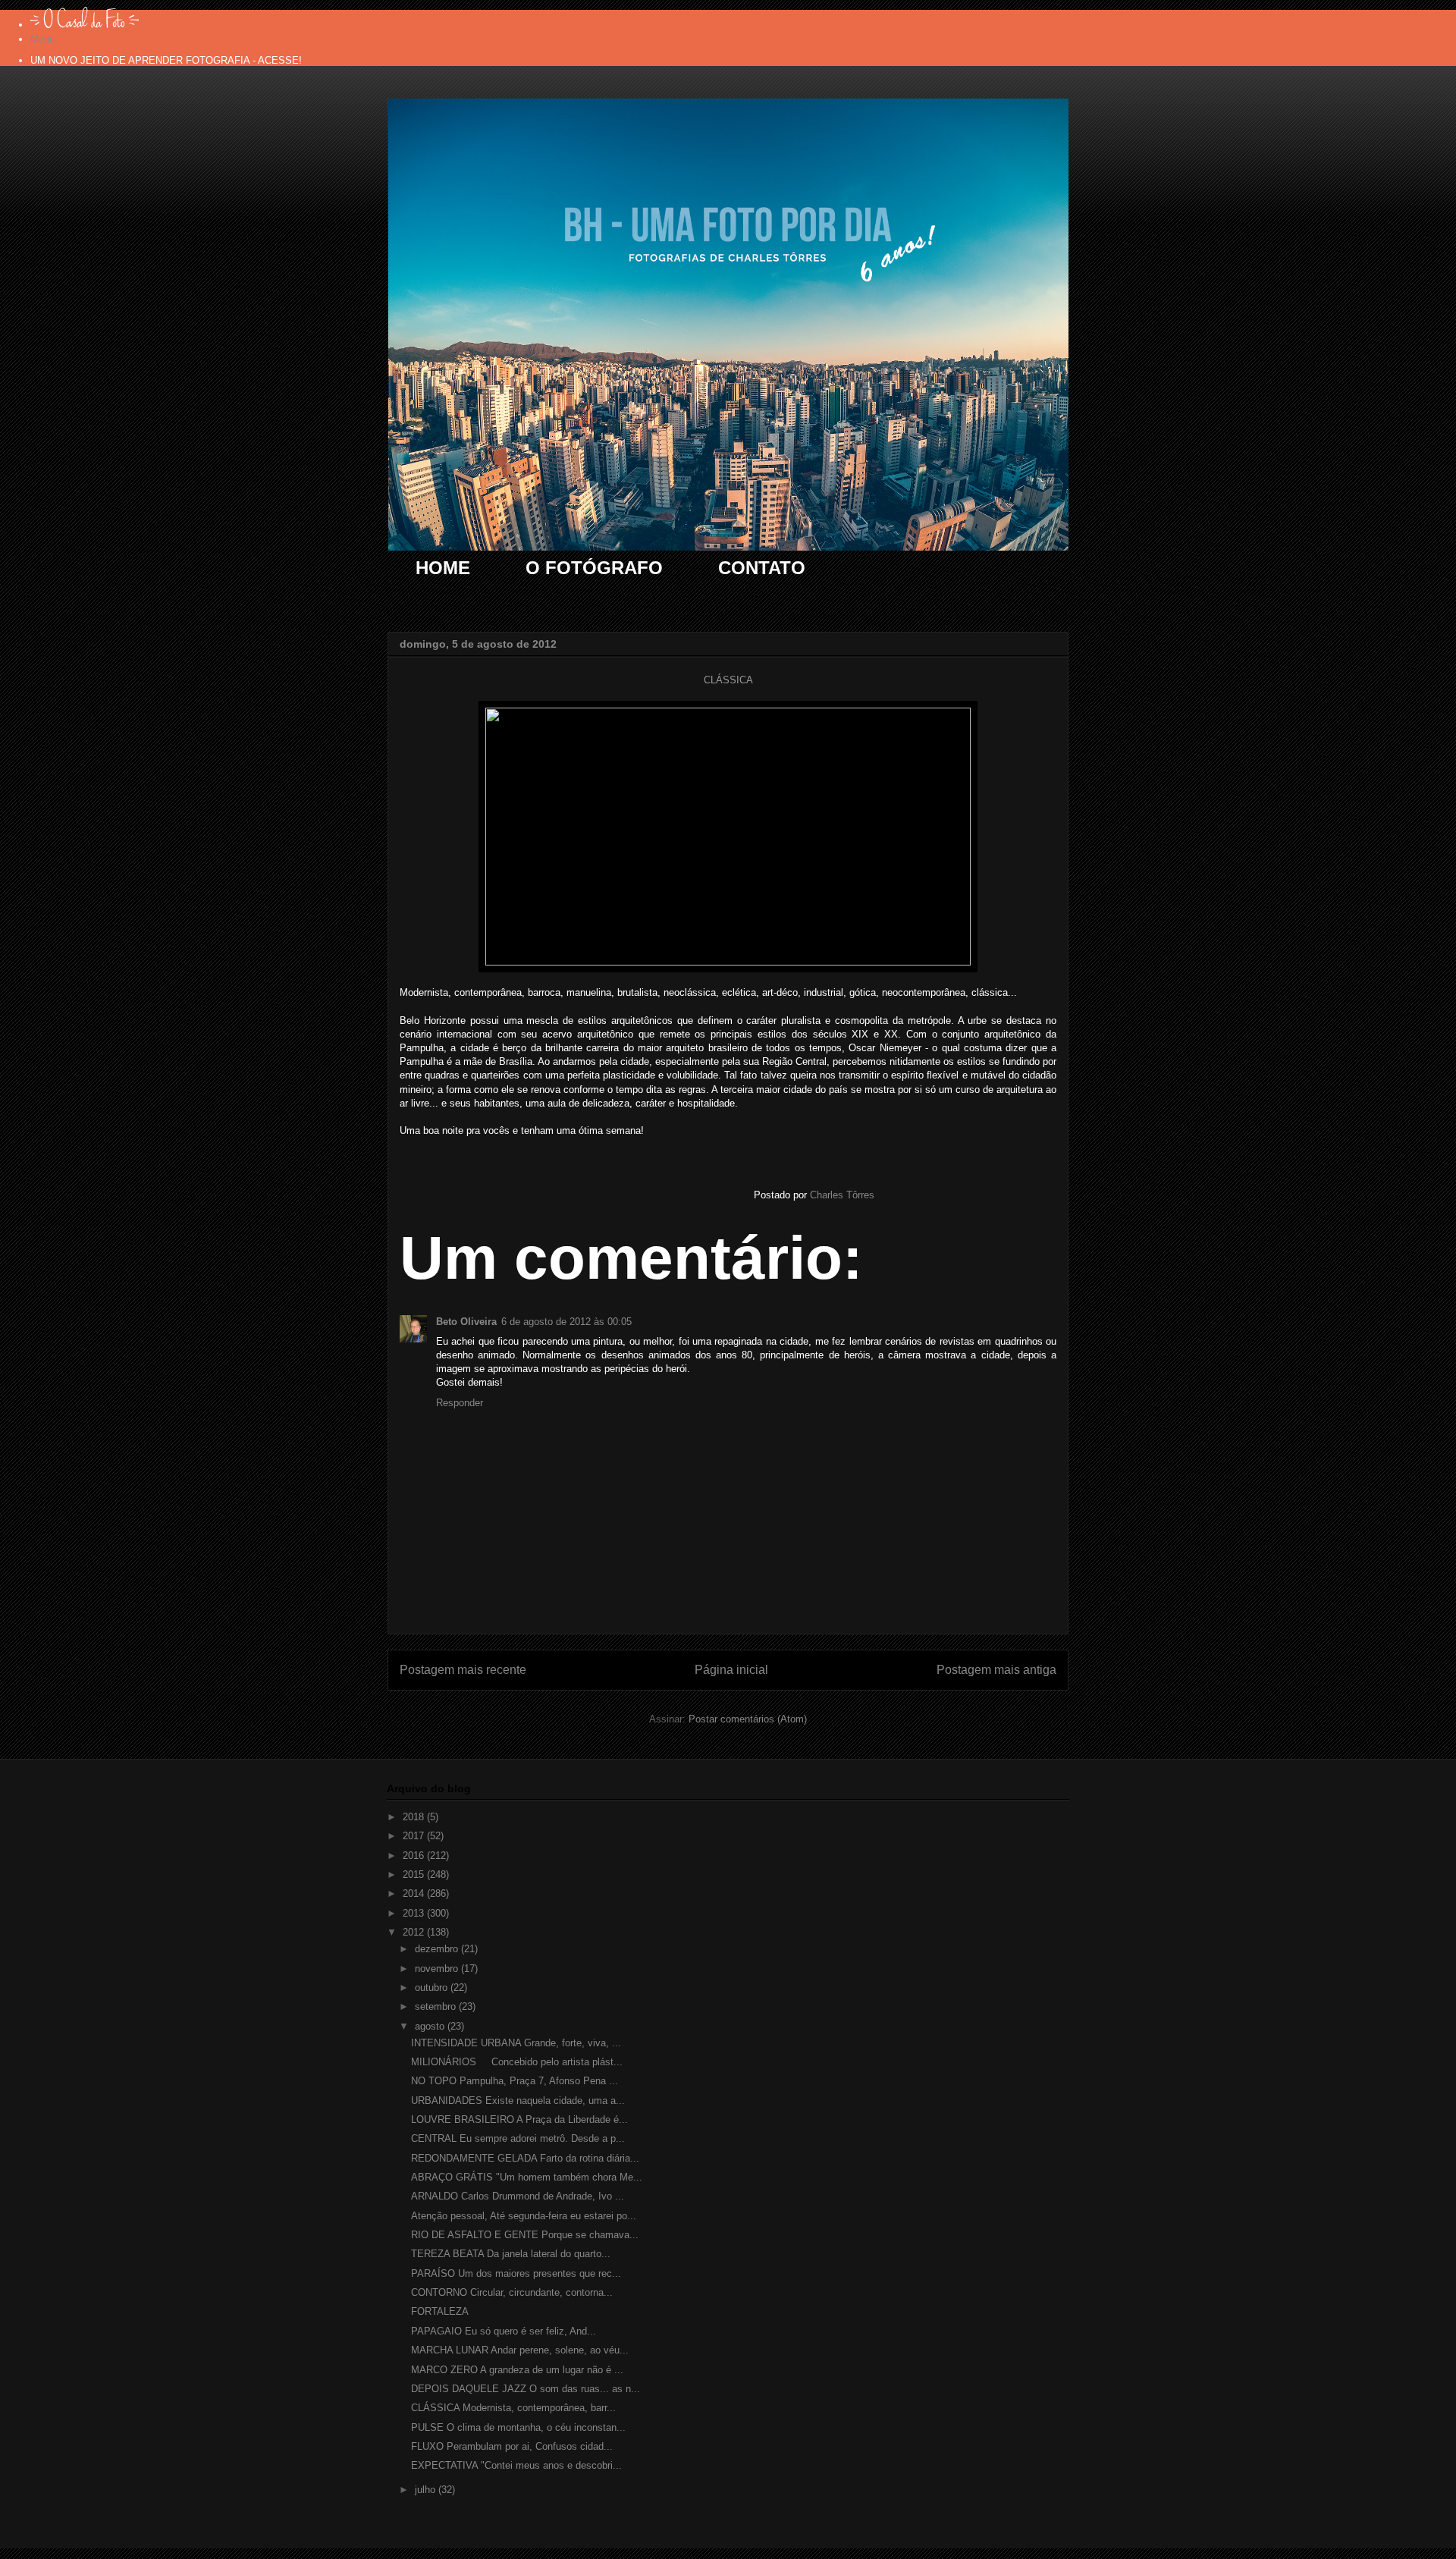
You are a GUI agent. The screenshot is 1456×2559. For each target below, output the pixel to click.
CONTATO (762, 568)
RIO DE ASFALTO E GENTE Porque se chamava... (525, 2235)
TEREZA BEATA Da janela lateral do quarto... (511, 2254)
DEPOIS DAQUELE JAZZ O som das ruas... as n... (526, 2389)
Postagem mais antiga (996, 1670)
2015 (415, 1875)
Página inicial (731, 1670)
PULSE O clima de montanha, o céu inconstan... (518, 2427)
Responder (460, 1403)
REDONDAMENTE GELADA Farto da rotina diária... (525, 2158)
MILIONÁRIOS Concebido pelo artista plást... (517, 2062)
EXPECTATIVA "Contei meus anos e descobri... (516, 2465)
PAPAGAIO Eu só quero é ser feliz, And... (504, 2331)
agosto (431, 2026)
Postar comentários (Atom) (748, 1719)
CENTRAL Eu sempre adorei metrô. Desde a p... (518, 2138)
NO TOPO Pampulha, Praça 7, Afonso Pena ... (515, 2081)
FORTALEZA (440, 2311)
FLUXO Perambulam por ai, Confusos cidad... (512, 2446)
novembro (438, 1969)
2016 (415, 1856)
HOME (443, 568)
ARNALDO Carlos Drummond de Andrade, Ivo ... (518, 2196)
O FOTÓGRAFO (594, 568)
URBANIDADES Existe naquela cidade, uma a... (518, 2101)
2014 (415, 1893)
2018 (415, 1817)
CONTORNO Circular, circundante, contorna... (512, 2292)
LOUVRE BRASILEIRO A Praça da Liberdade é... (519, 2119)
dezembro (438, 1949)
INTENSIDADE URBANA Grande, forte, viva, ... (516, 2043)
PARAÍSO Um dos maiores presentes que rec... (516, 2273)
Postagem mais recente (463, 1670)
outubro (433, 1988)
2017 (415, 1836)
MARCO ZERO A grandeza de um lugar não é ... (517, 2370)
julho (427, 2490)
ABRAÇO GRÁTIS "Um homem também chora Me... (527, 2177)
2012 (415, 1932)
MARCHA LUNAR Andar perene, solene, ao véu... (520, 2350)
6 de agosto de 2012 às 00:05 (566, 1322)
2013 (415, 1913)
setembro (437, 2006)
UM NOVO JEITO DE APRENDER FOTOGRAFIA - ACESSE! (166, 60)
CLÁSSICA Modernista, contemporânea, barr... (513, 2408)
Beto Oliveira (466, 1322)
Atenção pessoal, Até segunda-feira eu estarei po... (524, 2216)
